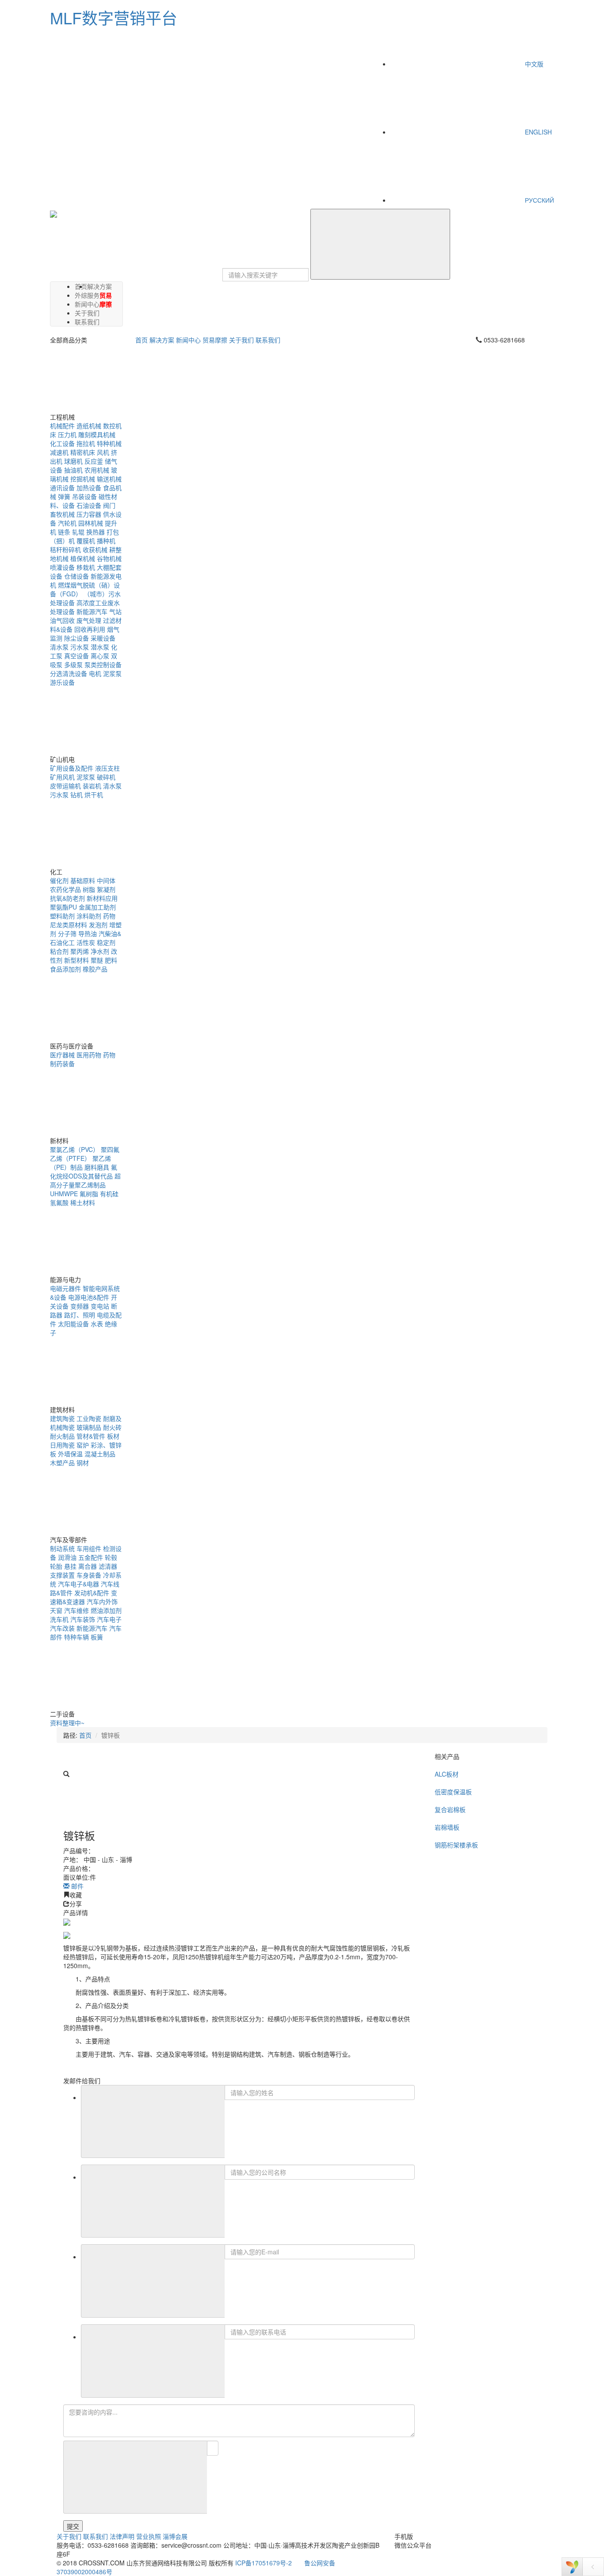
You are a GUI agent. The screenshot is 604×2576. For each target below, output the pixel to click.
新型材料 (76, 960)
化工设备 (62, 443)
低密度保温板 (453, 1792)
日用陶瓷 (62, 1445)
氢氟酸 (59, 1202)
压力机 (67, 434)
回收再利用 (90, 629)
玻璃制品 (89, 1427)
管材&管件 (91, 1436)
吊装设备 (84, 496)
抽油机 (73, 470)
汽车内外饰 (102, 1601)
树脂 (89, 889)
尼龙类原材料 (69, 925)
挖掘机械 (83, 479)
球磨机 (73, 461)
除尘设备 (76, 638)
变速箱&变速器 (84, 1597)
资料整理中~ (67, 1723)
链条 (64, 532)
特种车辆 (76, 1637)
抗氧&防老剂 (67, 898)
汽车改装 (62, 1628)
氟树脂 (89, 1194)
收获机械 (95, 549)
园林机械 (91, 523)
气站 (115, 611)
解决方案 (99, 286)
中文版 (533, 64)
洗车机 (59, 1619)
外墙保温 (70, 1454)
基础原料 (83, 880)
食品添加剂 (65, 969)
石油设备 (89, 505)
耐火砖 (112, 1427)
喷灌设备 (62, 567)
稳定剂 (106, 942)
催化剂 (59, 880)
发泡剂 (98, 925)
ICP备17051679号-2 (264, 2563)
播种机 (106, 541)
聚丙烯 (80, 951)
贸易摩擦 (106, 299)
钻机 (76, 795)
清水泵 (59, 647)
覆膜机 (86, 541)
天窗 (56, 1610)
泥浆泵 (112, 673)
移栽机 (86, 567)
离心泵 (100, 656)
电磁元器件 (65, 1288)
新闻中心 (188, 340)
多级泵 (73, 664)
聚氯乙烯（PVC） (75, 1149)
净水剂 (100, 951)
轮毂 (111, 1557)
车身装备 (89, 1575)
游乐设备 (62, 682)
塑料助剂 (62, 916)
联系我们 (87, 322)
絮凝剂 (106, 889)
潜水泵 (100, 647)
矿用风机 (62, 777)
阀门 (109, 505)
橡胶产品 (95, 969)
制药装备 (62, 1063)
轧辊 (78, 532)
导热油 (88, 933)
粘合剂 (59, 951)
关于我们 (241, 340)
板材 (113, 1436)
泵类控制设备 (103, 664)
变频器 (80, 1306)
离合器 (88, 1566)
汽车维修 (76, 1610)
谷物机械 (109, 558)
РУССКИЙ (539, 200)
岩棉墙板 (447, 1827)
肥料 (111, 960)
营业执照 (149, 2536)
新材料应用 (102, 898)
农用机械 (97, 470)
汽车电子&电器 (78, 1584)
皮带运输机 (65, 786)
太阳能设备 (73, 1324)
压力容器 (89, 514)
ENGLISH (537, 132)
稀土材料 (83, 1202)
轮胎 (56, 1566)
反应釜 (94, 461)
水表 (97, 1324)
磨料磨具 (97, 1167)
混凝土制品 (100, 1454)
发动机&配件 (92, 1593)
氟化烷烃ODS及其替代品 (84, 1171)
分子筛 (67, 933)
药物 (109, 916)
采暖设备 (103, 638)
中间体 (106, 880)
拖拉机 (86, 443)
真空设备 (76, 656)
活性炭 (86, 942)
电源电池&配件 (89, 1297)
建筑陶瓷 (62, 1418)
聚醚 (97, 960)
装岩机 (92, 786)
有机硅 (109, 1194)
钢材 (83, 1463)
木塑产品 (62, 1463)
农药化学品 (65, 889)
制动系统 (62, 1548)
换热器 (96, 532)
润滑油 (67, 1557)
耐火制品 (62, 1436)
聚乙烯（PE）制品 (80, 1163)
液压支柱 (107, 768)
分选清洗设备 (69, 673)
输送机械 (109, 479)
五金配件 (91, 1557)
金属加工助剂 (97, 907)
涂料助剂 (89, 916)
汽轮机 (67, 523)
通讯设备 (62, 488)
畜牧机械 (62, 514)
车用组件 (89, 1548)
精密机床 (83, 452)
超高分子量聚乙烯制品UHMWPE (85, 1185)
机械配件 (62, 426)
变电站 (100, 1306)
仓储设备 (76, 576)
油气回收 (62, 620)
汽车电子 (109, 1619)
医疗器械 (62, 1055)
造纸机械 (89, 426)
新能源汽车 (92, 611)
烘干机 (94, 795)
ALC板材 (447, 1774)
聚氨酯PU (63, 907)
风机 (103, 452)
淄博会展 (175, 2536)
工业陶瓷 (89, 1418)
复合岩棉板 (450, 1809)
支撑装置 (62, 1575)
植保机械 (83, 558)
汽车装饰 (83, 1619)
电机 (95, 673)
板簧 (97, 1637)
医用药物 (89, 1055)
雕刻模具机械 (97, 434)
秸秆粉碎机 (65, 549)
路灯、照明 (80, 1315)
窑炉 (83, 1445)
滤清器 (108, 1566)
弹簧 (64, 496)
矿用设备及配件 (72, 768)
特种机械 (109, 443)
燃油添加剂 (106, 1610)
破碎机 (106, 777)
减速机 (59, 452)
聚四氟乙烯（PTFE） (85, 1154)
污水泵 (80, 647)
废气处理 (89, 620)
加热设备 (89, 488)
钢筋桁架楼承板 (456, 1845)
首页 (141, 340)
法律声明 (122, 2536)
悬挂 (70, 1566)
